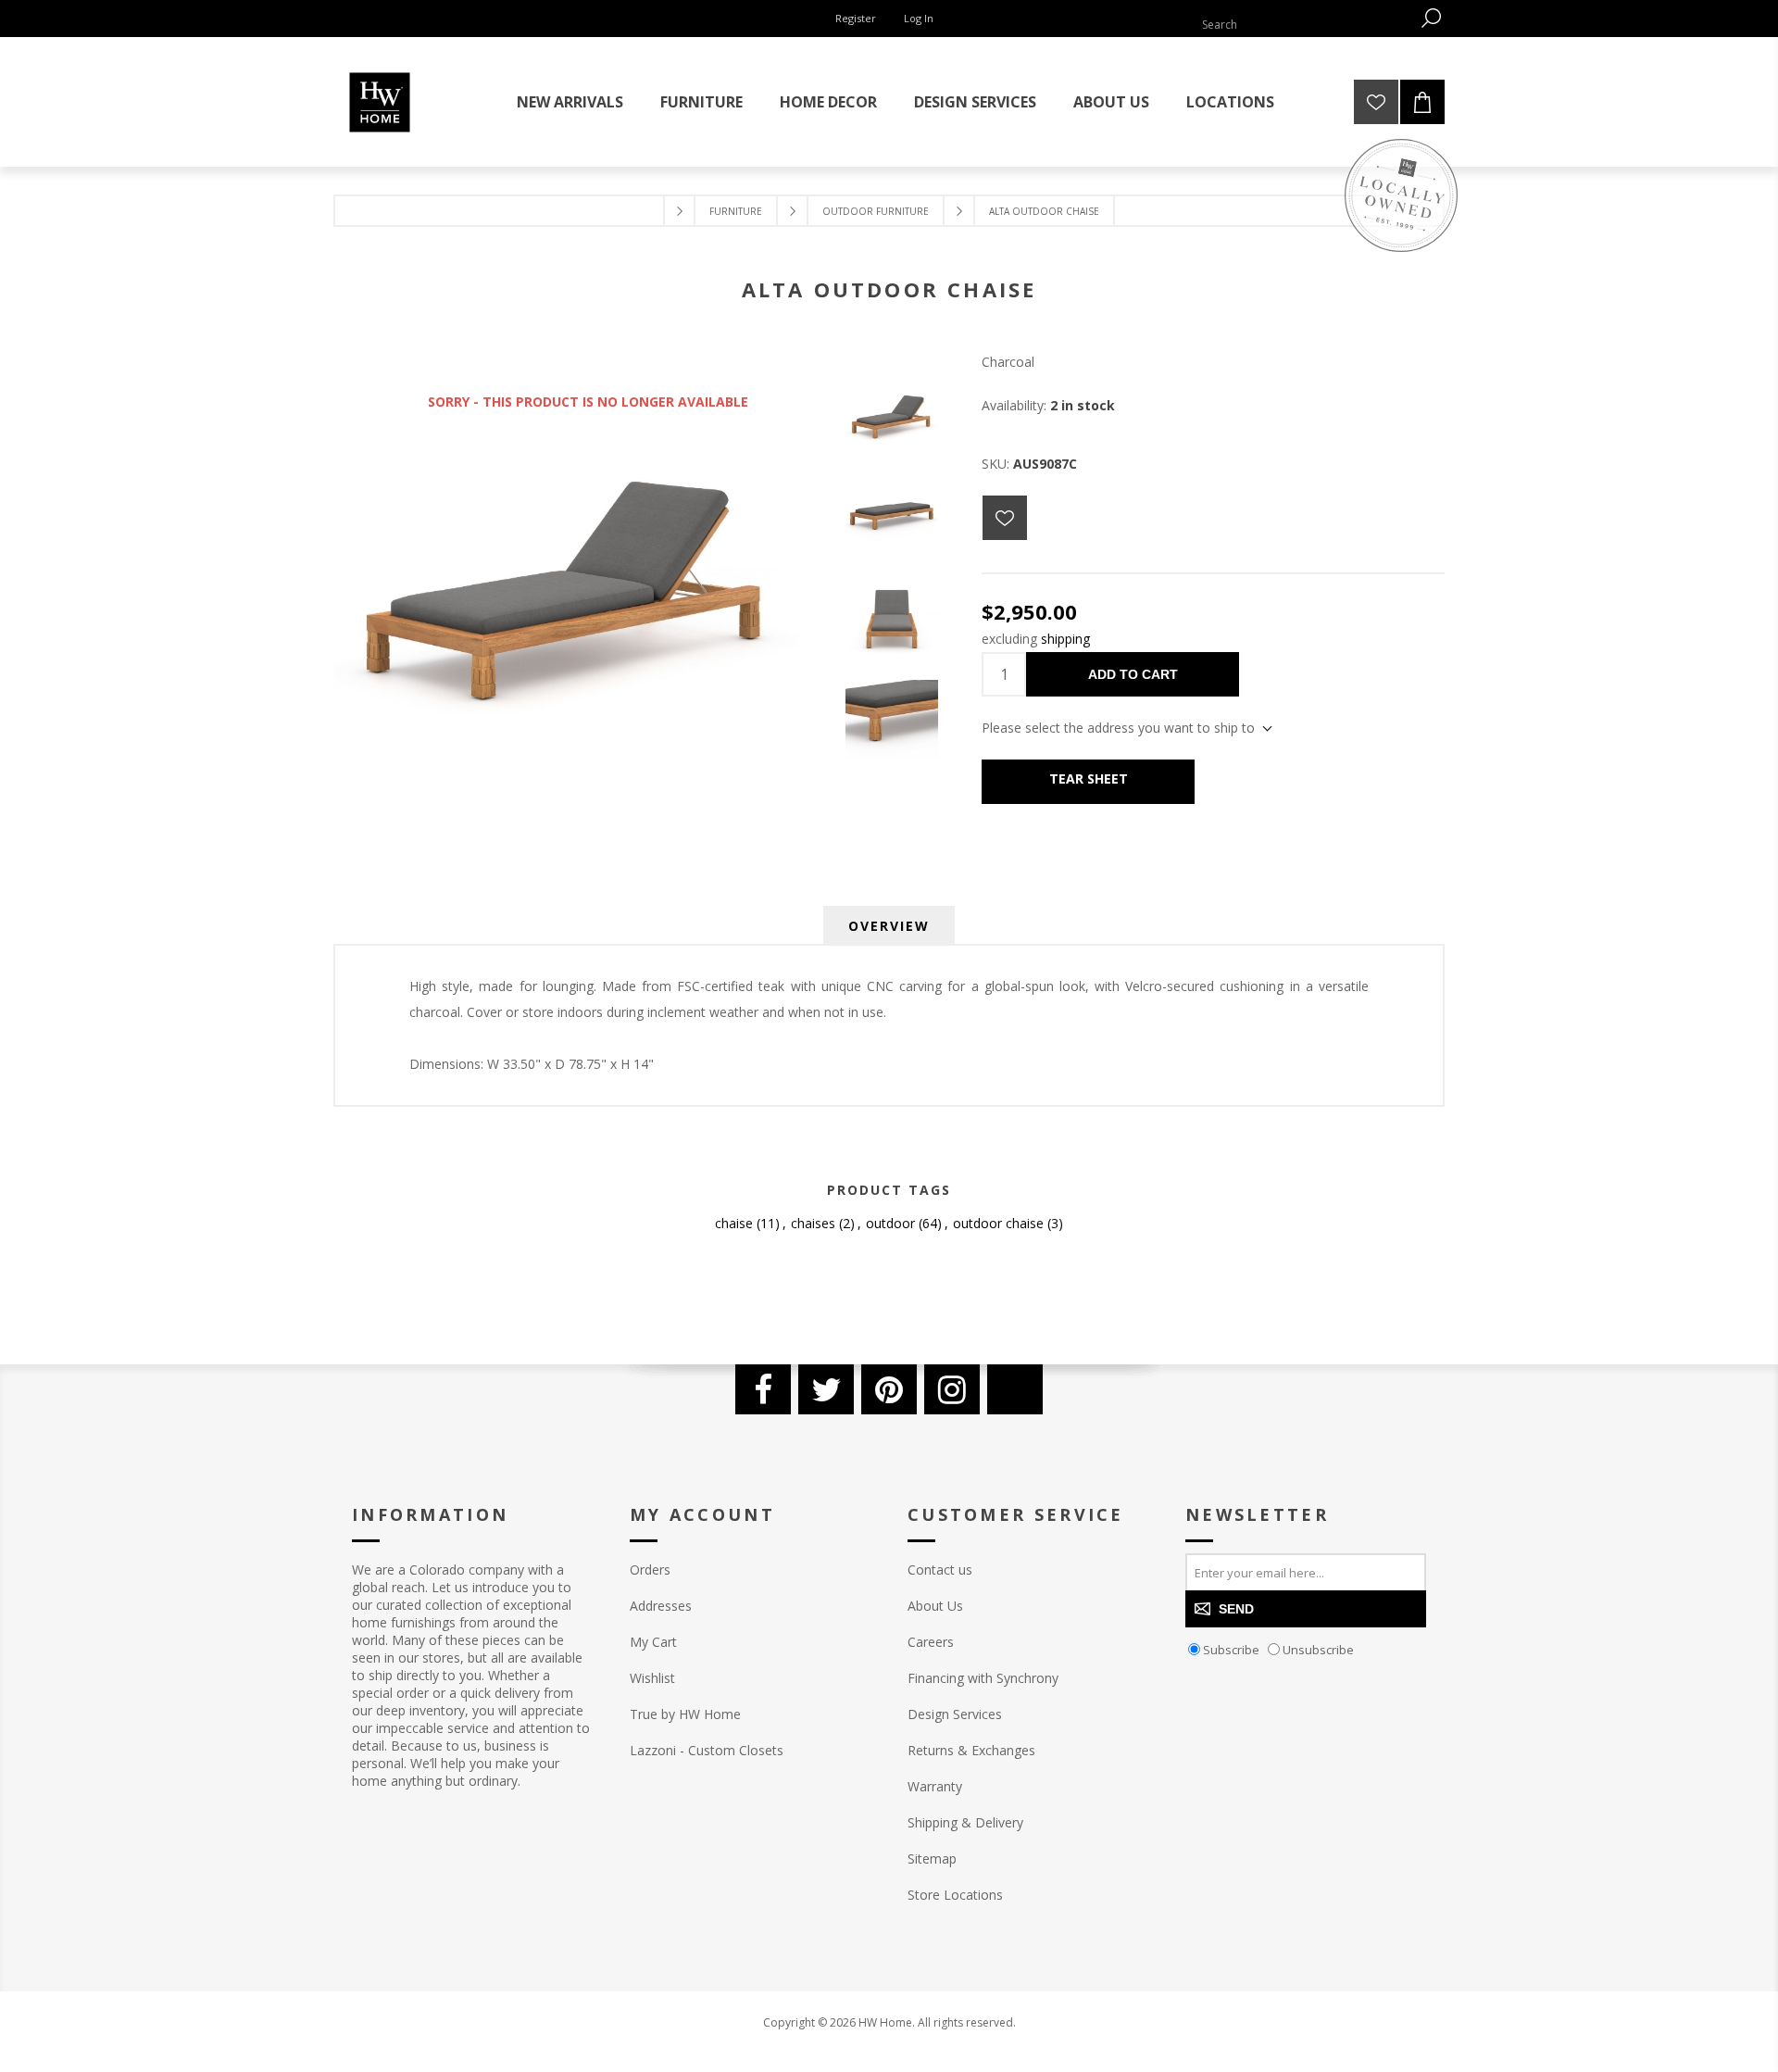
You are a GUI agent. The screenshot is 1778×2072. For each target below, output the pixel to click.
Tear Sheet (1089, 779)
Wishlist (652, 1678)
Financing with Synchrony (983, 1678)
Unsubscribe (1318, 1650)
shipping (1065, 639)
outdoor (890, 1223)
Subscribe (1231, 1650)
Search (1431, 18)
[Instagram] (952, 1389)
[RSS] (1015, 1389)
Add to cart (1133, 674)
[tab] (889, 926)
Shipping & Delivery (965, 1822)
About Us (935, 1606)
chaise (734, 1223)
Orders (650, 1570)
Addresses (661, 1606)
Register (856, 18)
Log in (919, 18)
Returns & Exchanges (971, 1750)
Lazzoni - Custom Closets (707, 1750)
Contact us (940, 1570)
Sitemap (932, 1859)
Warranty (935, 1786)
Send (1236, 1609)
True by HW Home (685, 1714)
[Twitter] (826, 1389)
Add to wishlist (1005, 518)
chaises (813, 1223)
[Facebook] (763, 1389)
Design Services (955, 1714)
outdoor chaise (998, 1223)
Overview (889, 926)
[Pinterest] (889, 1389)
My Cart (653, 1642)
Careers (931, 1642)
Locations (1230, 102)
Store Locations (955, 1895)
